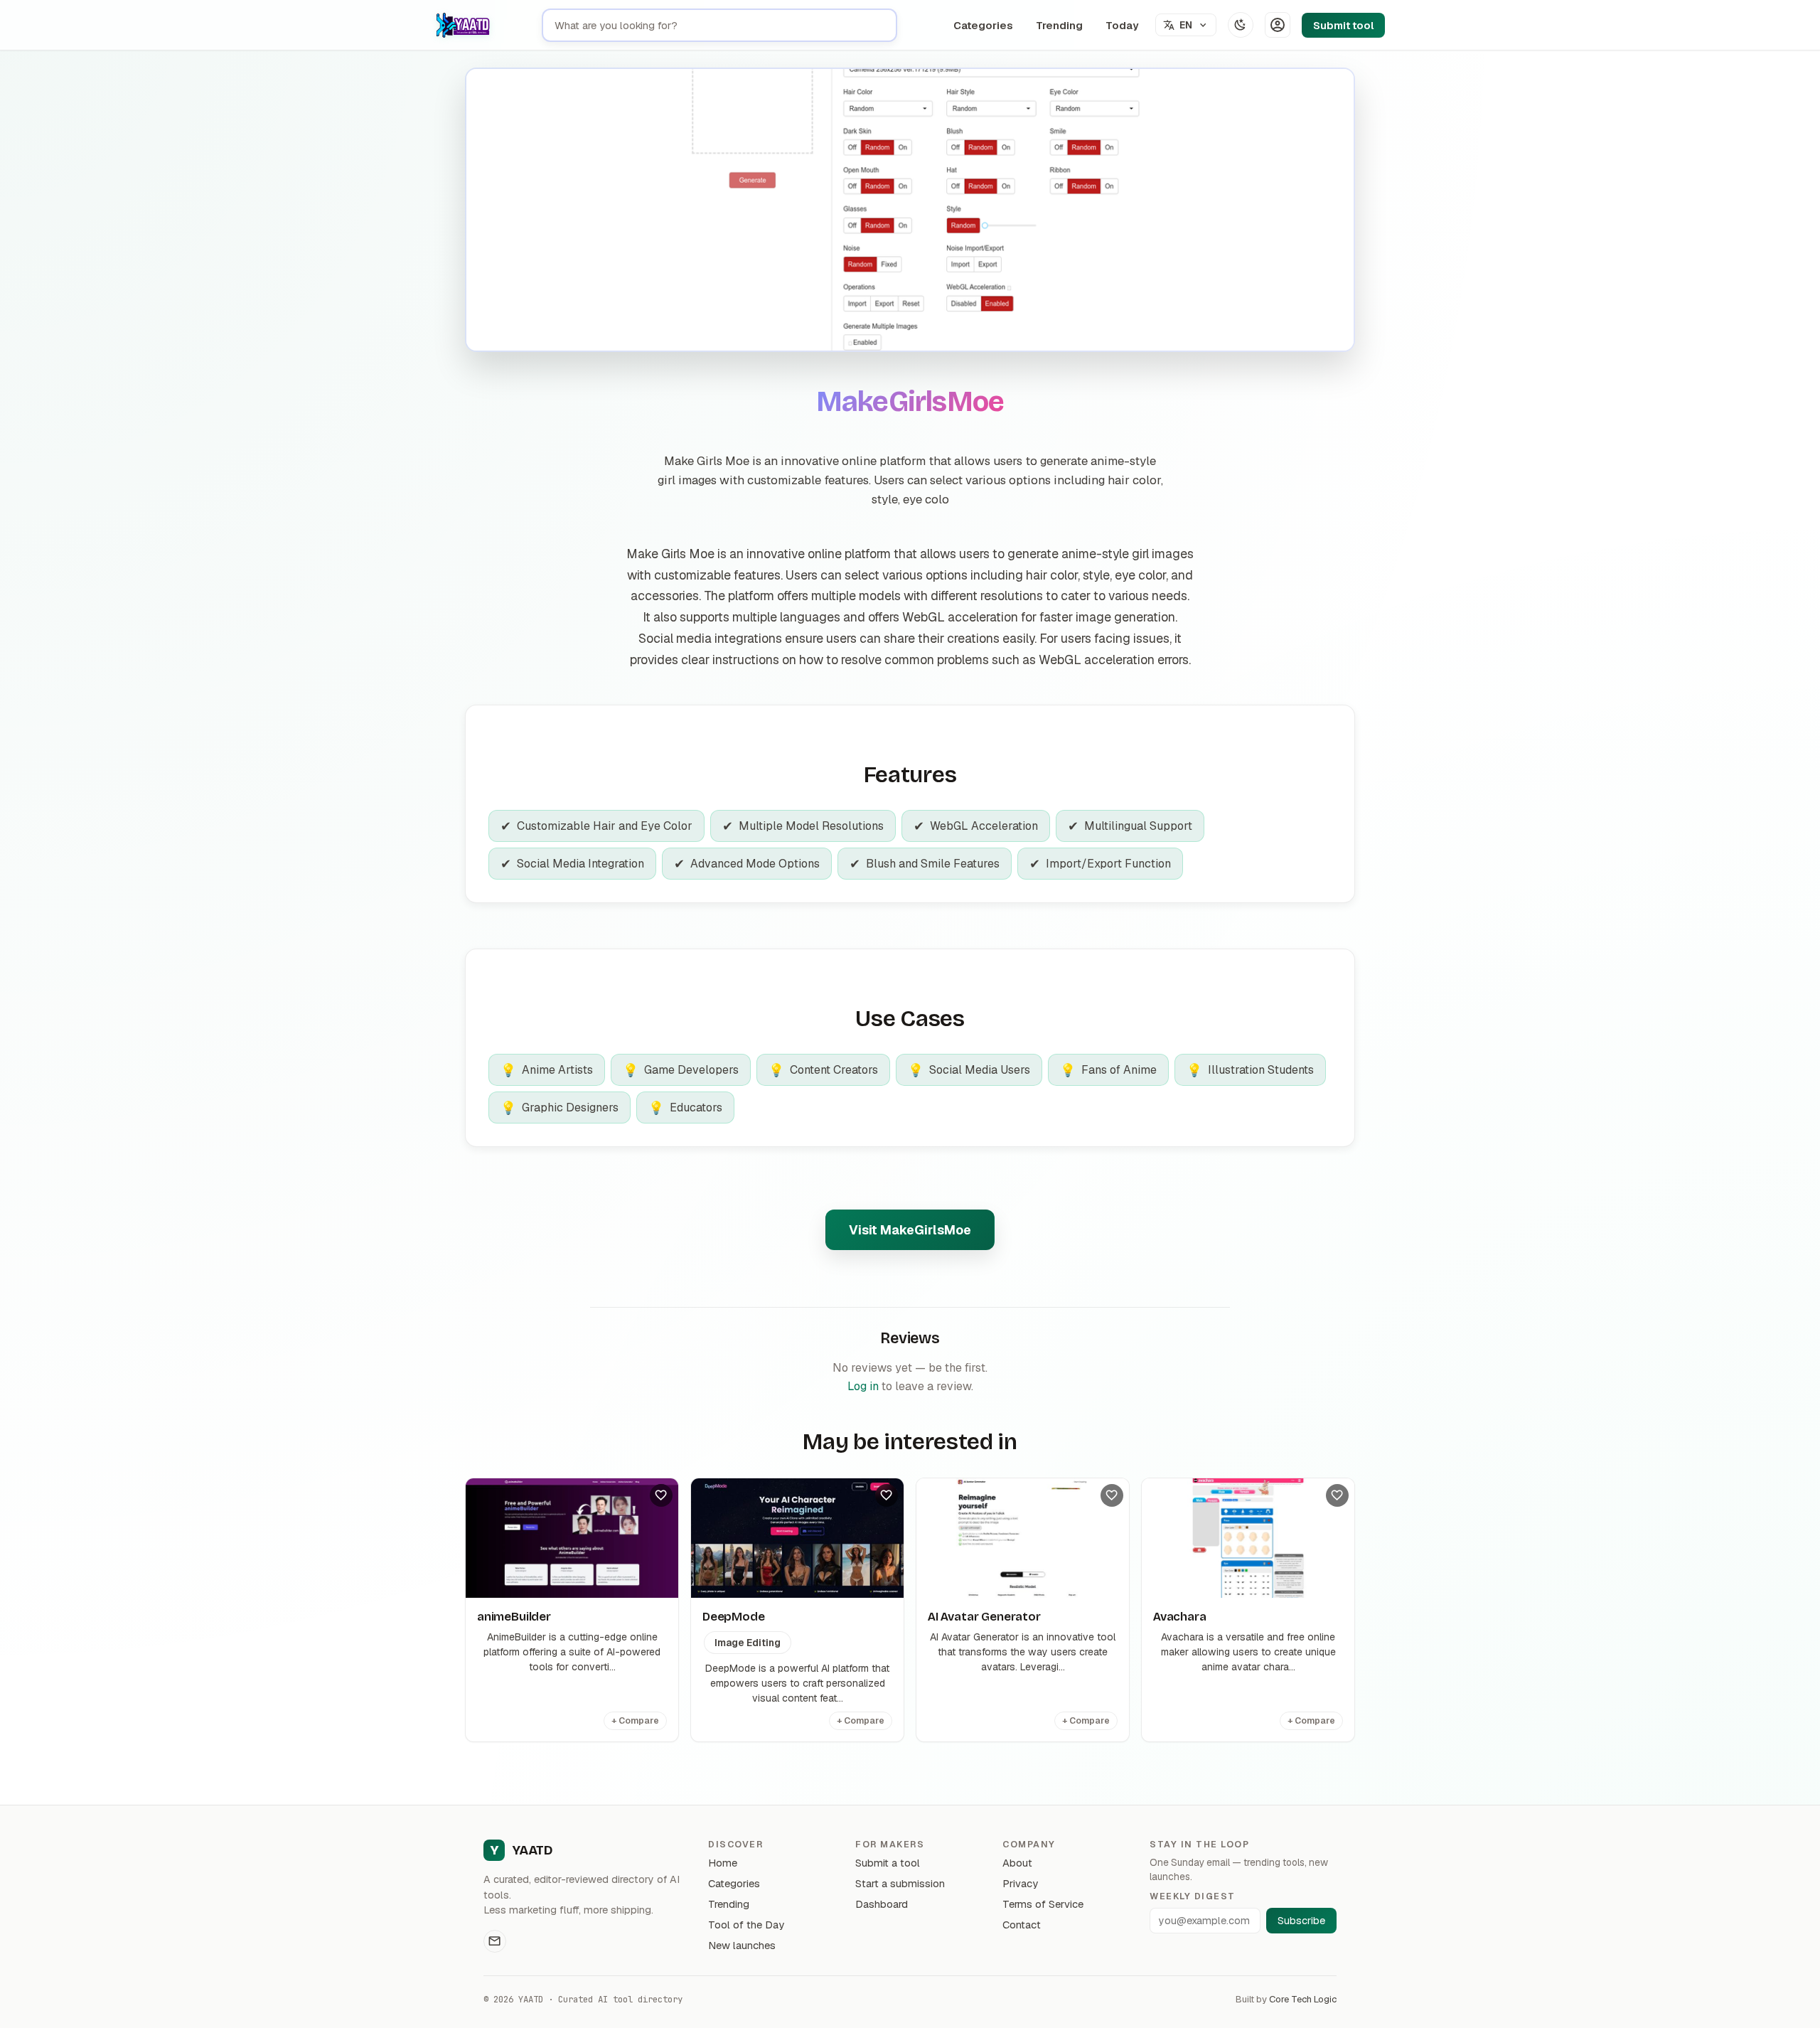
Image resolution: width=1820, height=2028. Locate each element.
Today (1122, 25)
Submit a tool (888, 1863)
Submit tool (1343, 25)
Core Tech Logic (1303, 1999)
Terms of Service (1043, 1904)
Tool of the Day (746, 1925)
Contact (1022, 1925)
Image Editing (748, 1643)
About (1017, 1863)
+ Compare (635, 1721)
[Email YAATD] (495, 1941)
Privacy (1020, 1883)
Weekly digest (1192, 1896)
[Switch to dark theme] (1241, 25)
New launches (742, 1945)
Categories (983, 25)
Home (723, 1863)
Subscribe (1301, 1921)
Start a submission (900, 1883)
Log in (863, 1386)
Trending (1059, 25)
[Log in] (1278, 25)
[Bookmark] (661, 1495)
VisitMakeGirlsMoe (910, 1230)
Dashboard (882, 1904)
